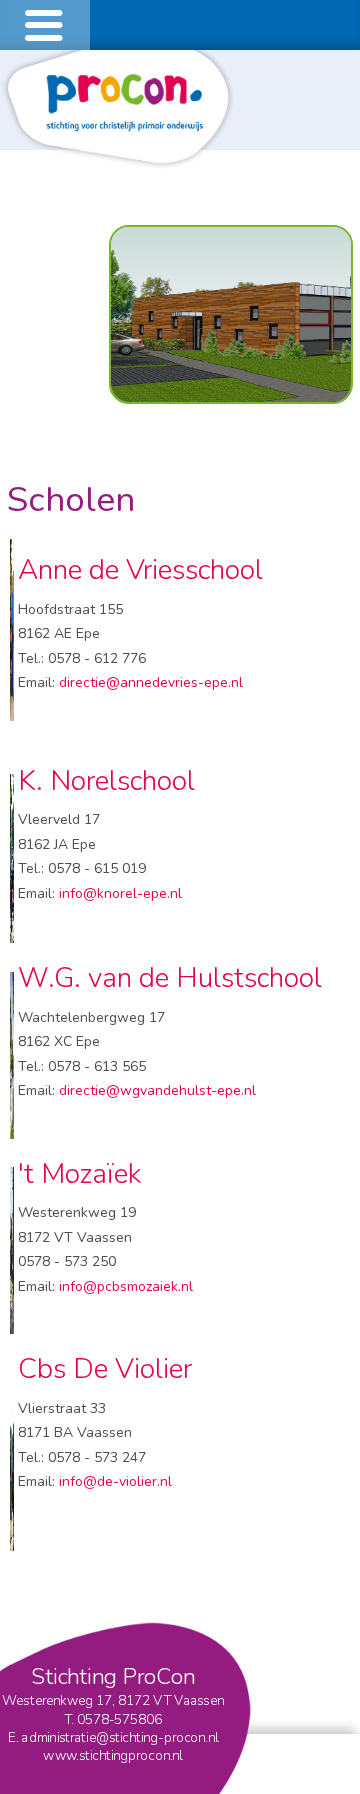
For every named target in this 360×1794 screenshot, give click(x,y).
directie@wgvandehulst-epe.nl (157, 1090)
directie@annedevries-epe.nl (151, 682)
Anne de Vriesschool (144, 570)
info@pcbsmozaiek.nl (126, 1286)
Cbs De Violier (105, 1369)
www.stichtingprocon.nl (113, 1755)
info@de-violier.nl (115, 1481)
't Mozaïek (79, 1174)
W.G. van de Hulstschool (170, 978)
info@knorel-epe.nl (120, 893)
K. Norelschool (106, 781)
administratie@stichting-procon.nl (120, 1737)
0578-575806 (120, 1719)
